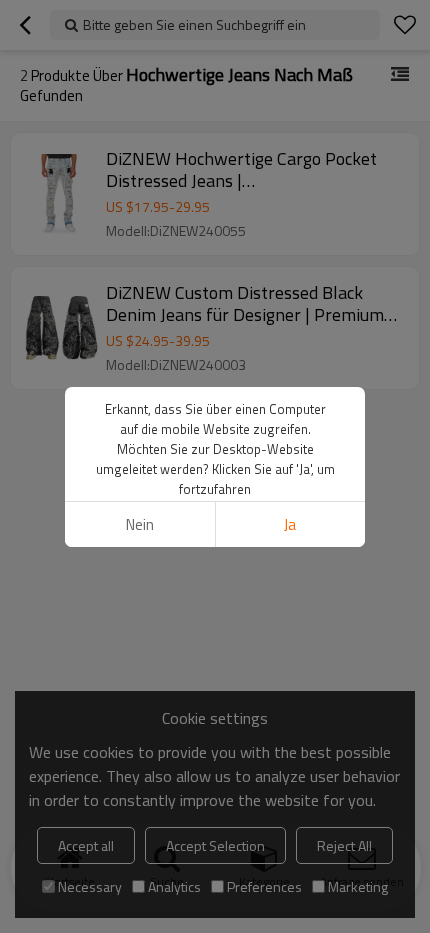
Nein (140, 524)
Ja (290, 524)
